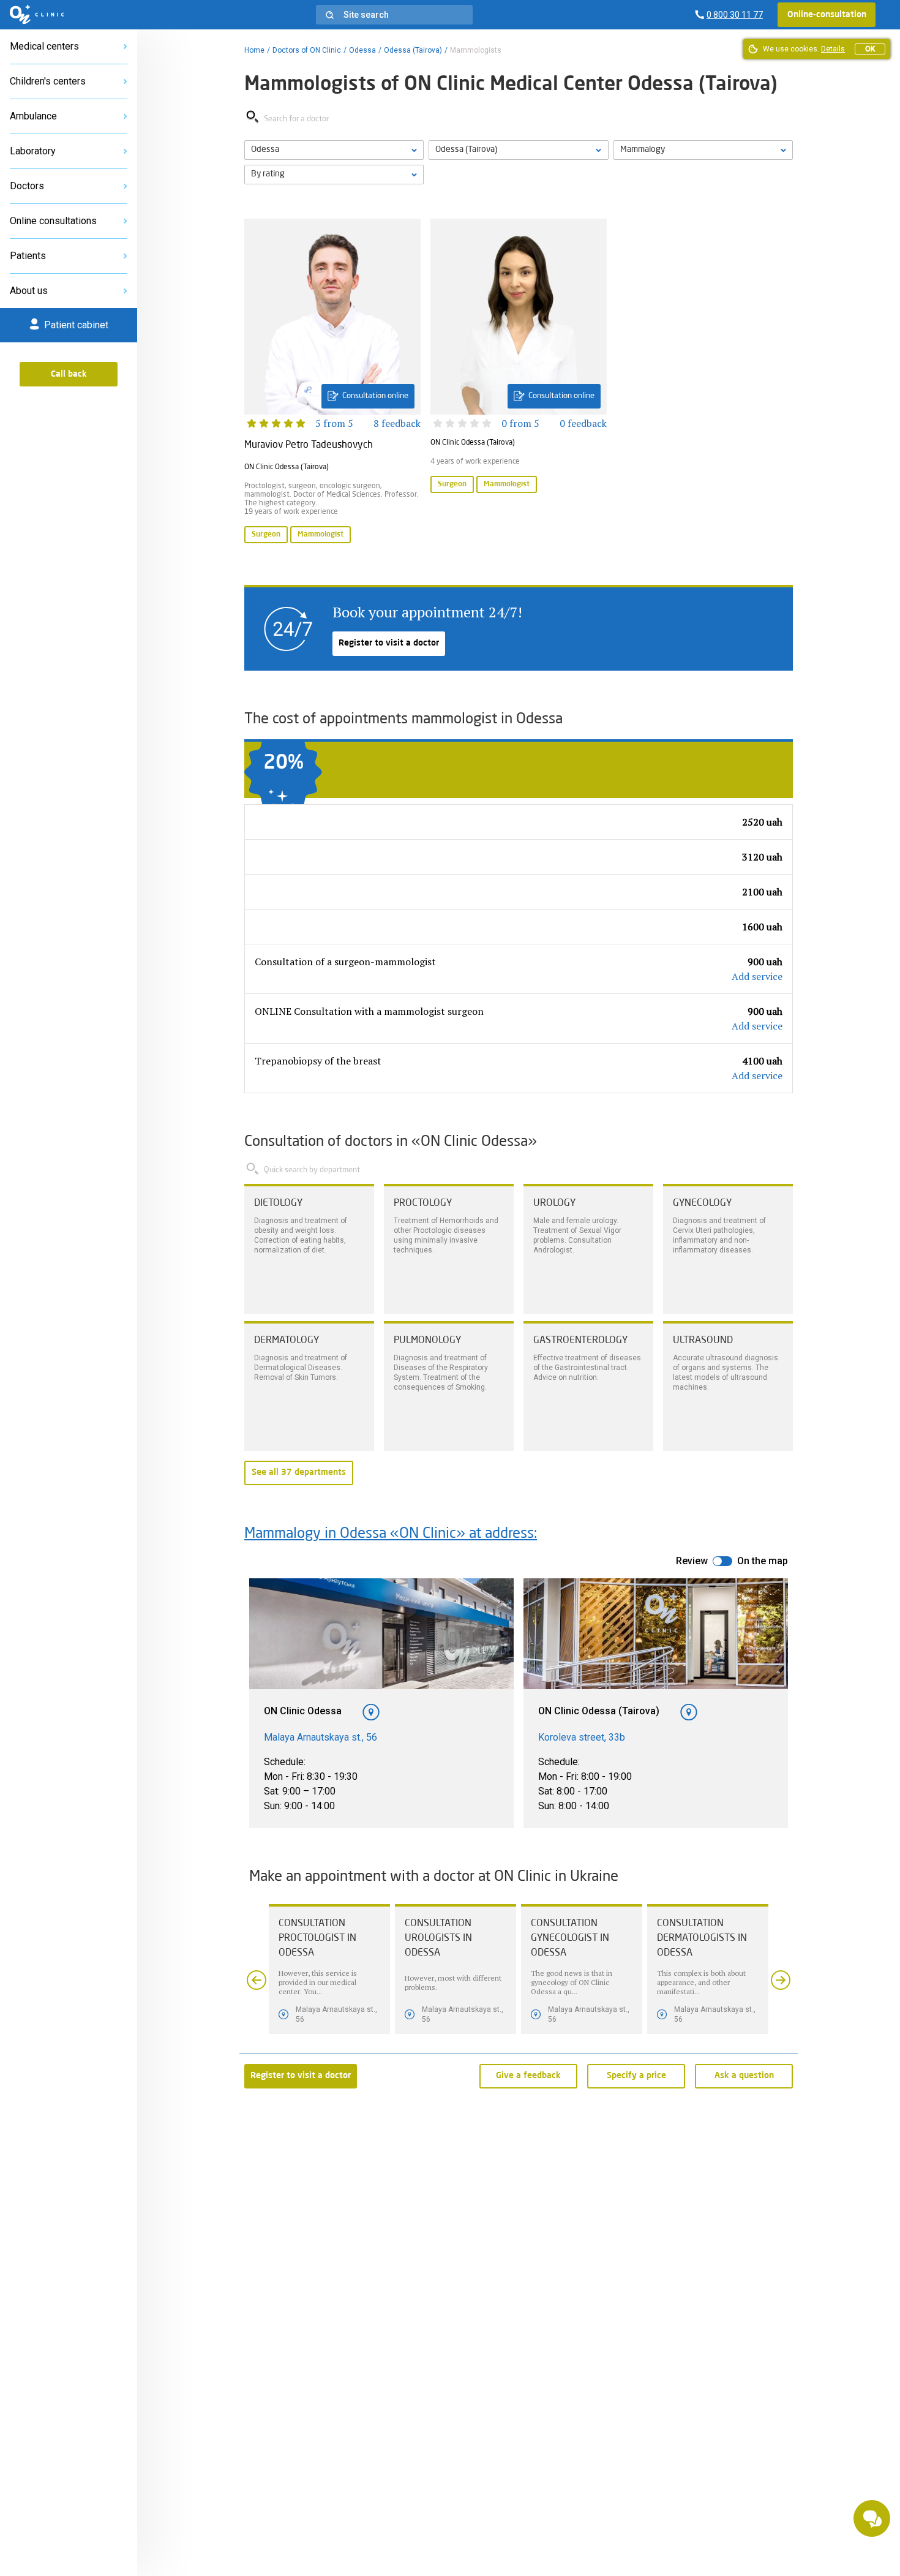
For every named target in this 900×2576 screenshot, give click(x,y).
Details (833, 49)
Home (254, 50)
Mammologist (321, 535)
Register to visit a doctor (389, 643)
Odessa (362, 50)
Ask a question (744, 2076)
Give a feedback (528, 2076)
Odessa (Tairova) (413, 50)
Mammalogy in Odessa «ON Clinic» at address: (391, 1534)
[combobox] (703, 150)
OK (870, 49)
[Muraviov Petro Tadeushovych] (332, 382)
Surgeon (266, 535)
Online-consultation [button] (827, 15)
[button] (394, 15)
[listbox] (334, 150)
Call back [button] (69, 374)
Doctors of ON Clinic (307, 50)
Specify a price (636, 2076)
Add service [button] (757, 976)
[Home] (37, 15)
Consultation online (375, 396)
